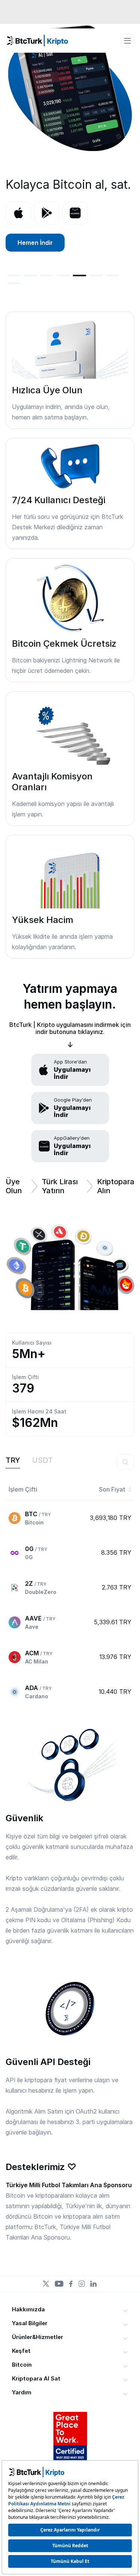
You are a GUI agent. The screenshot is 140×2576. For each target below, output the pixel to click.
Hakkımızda (28, 2309)
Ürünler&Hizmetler (38, 2337)
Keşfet (21, 2351)
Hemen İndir (35, 243)
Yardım (22, 2392)
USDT (42, 1460)
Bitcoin (22, 2365)
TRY (13, 1460)
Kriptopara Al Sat (36, 2378)
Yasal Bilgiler (30, 2323)
